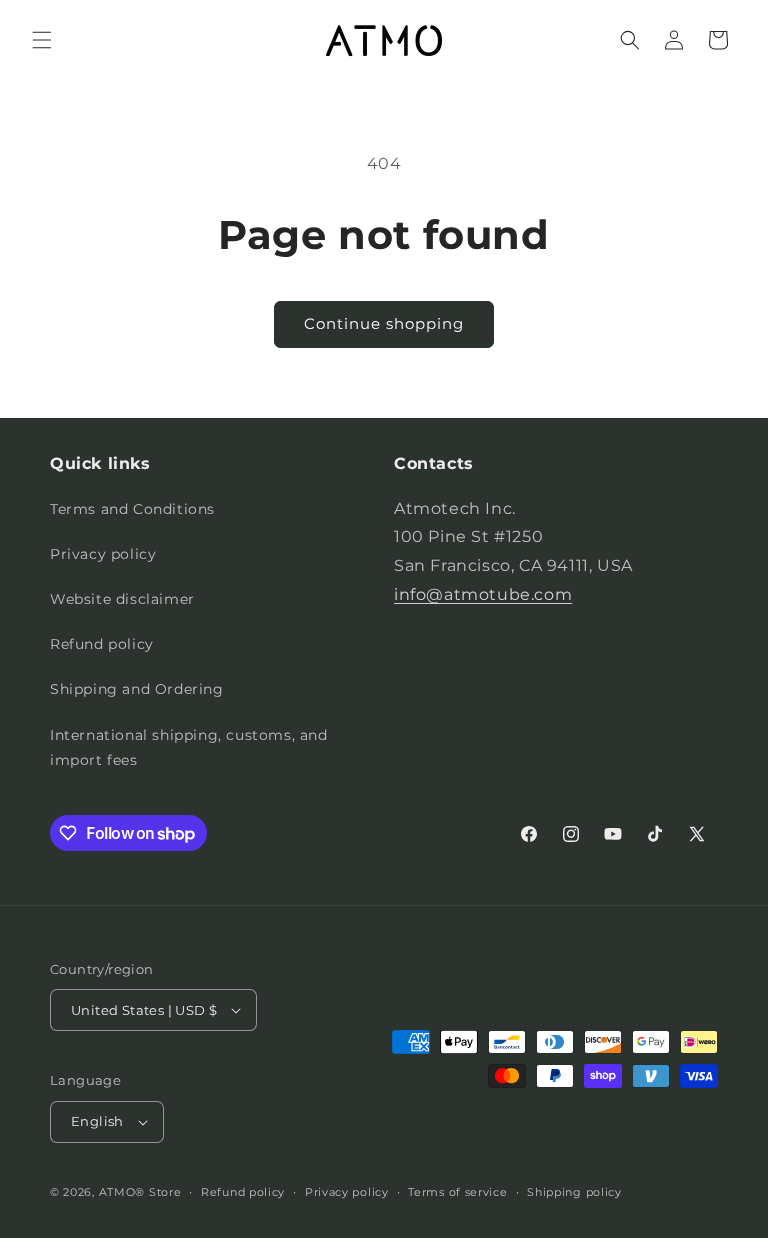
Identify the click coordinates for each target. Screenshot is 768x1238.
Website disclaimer (122, 599)
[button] (42, 40)
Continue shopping (384, 323)
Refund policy (102, 644)
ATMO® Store (140, 1192)
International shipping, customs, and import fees (189, 747)
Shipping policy (574, 1192)
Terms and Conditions (132, 509)
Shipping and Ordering (137, 689)
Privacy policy (103, 554)
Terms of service (457, 1192)
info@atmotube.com (483, 594)
